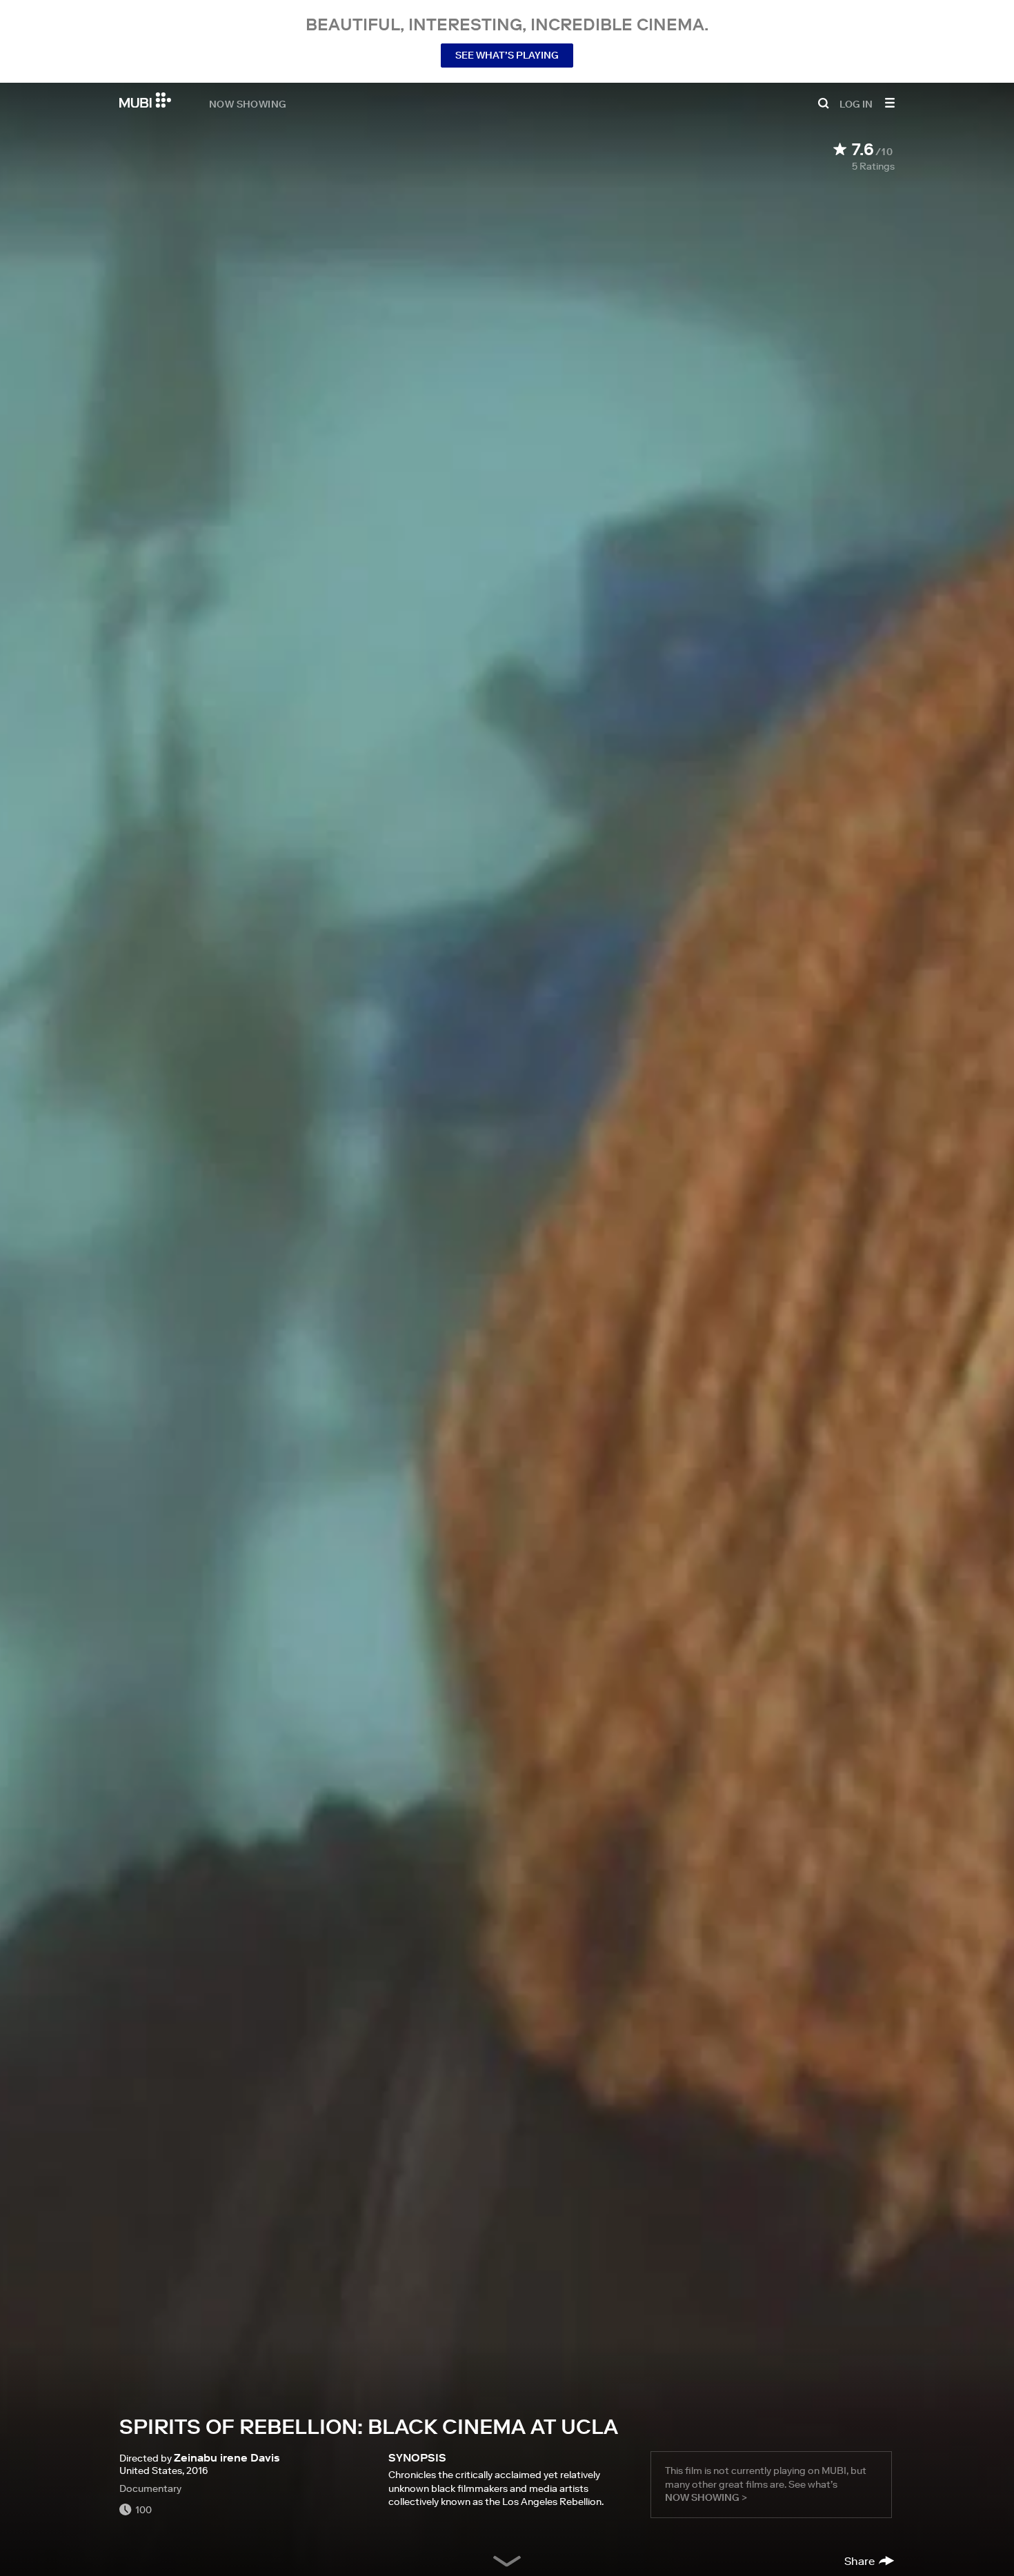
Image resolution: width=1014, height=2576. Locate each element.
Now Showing (248, 103)
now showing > (706, 2497)
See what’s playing (507, 55)
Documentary (150, 2488)
